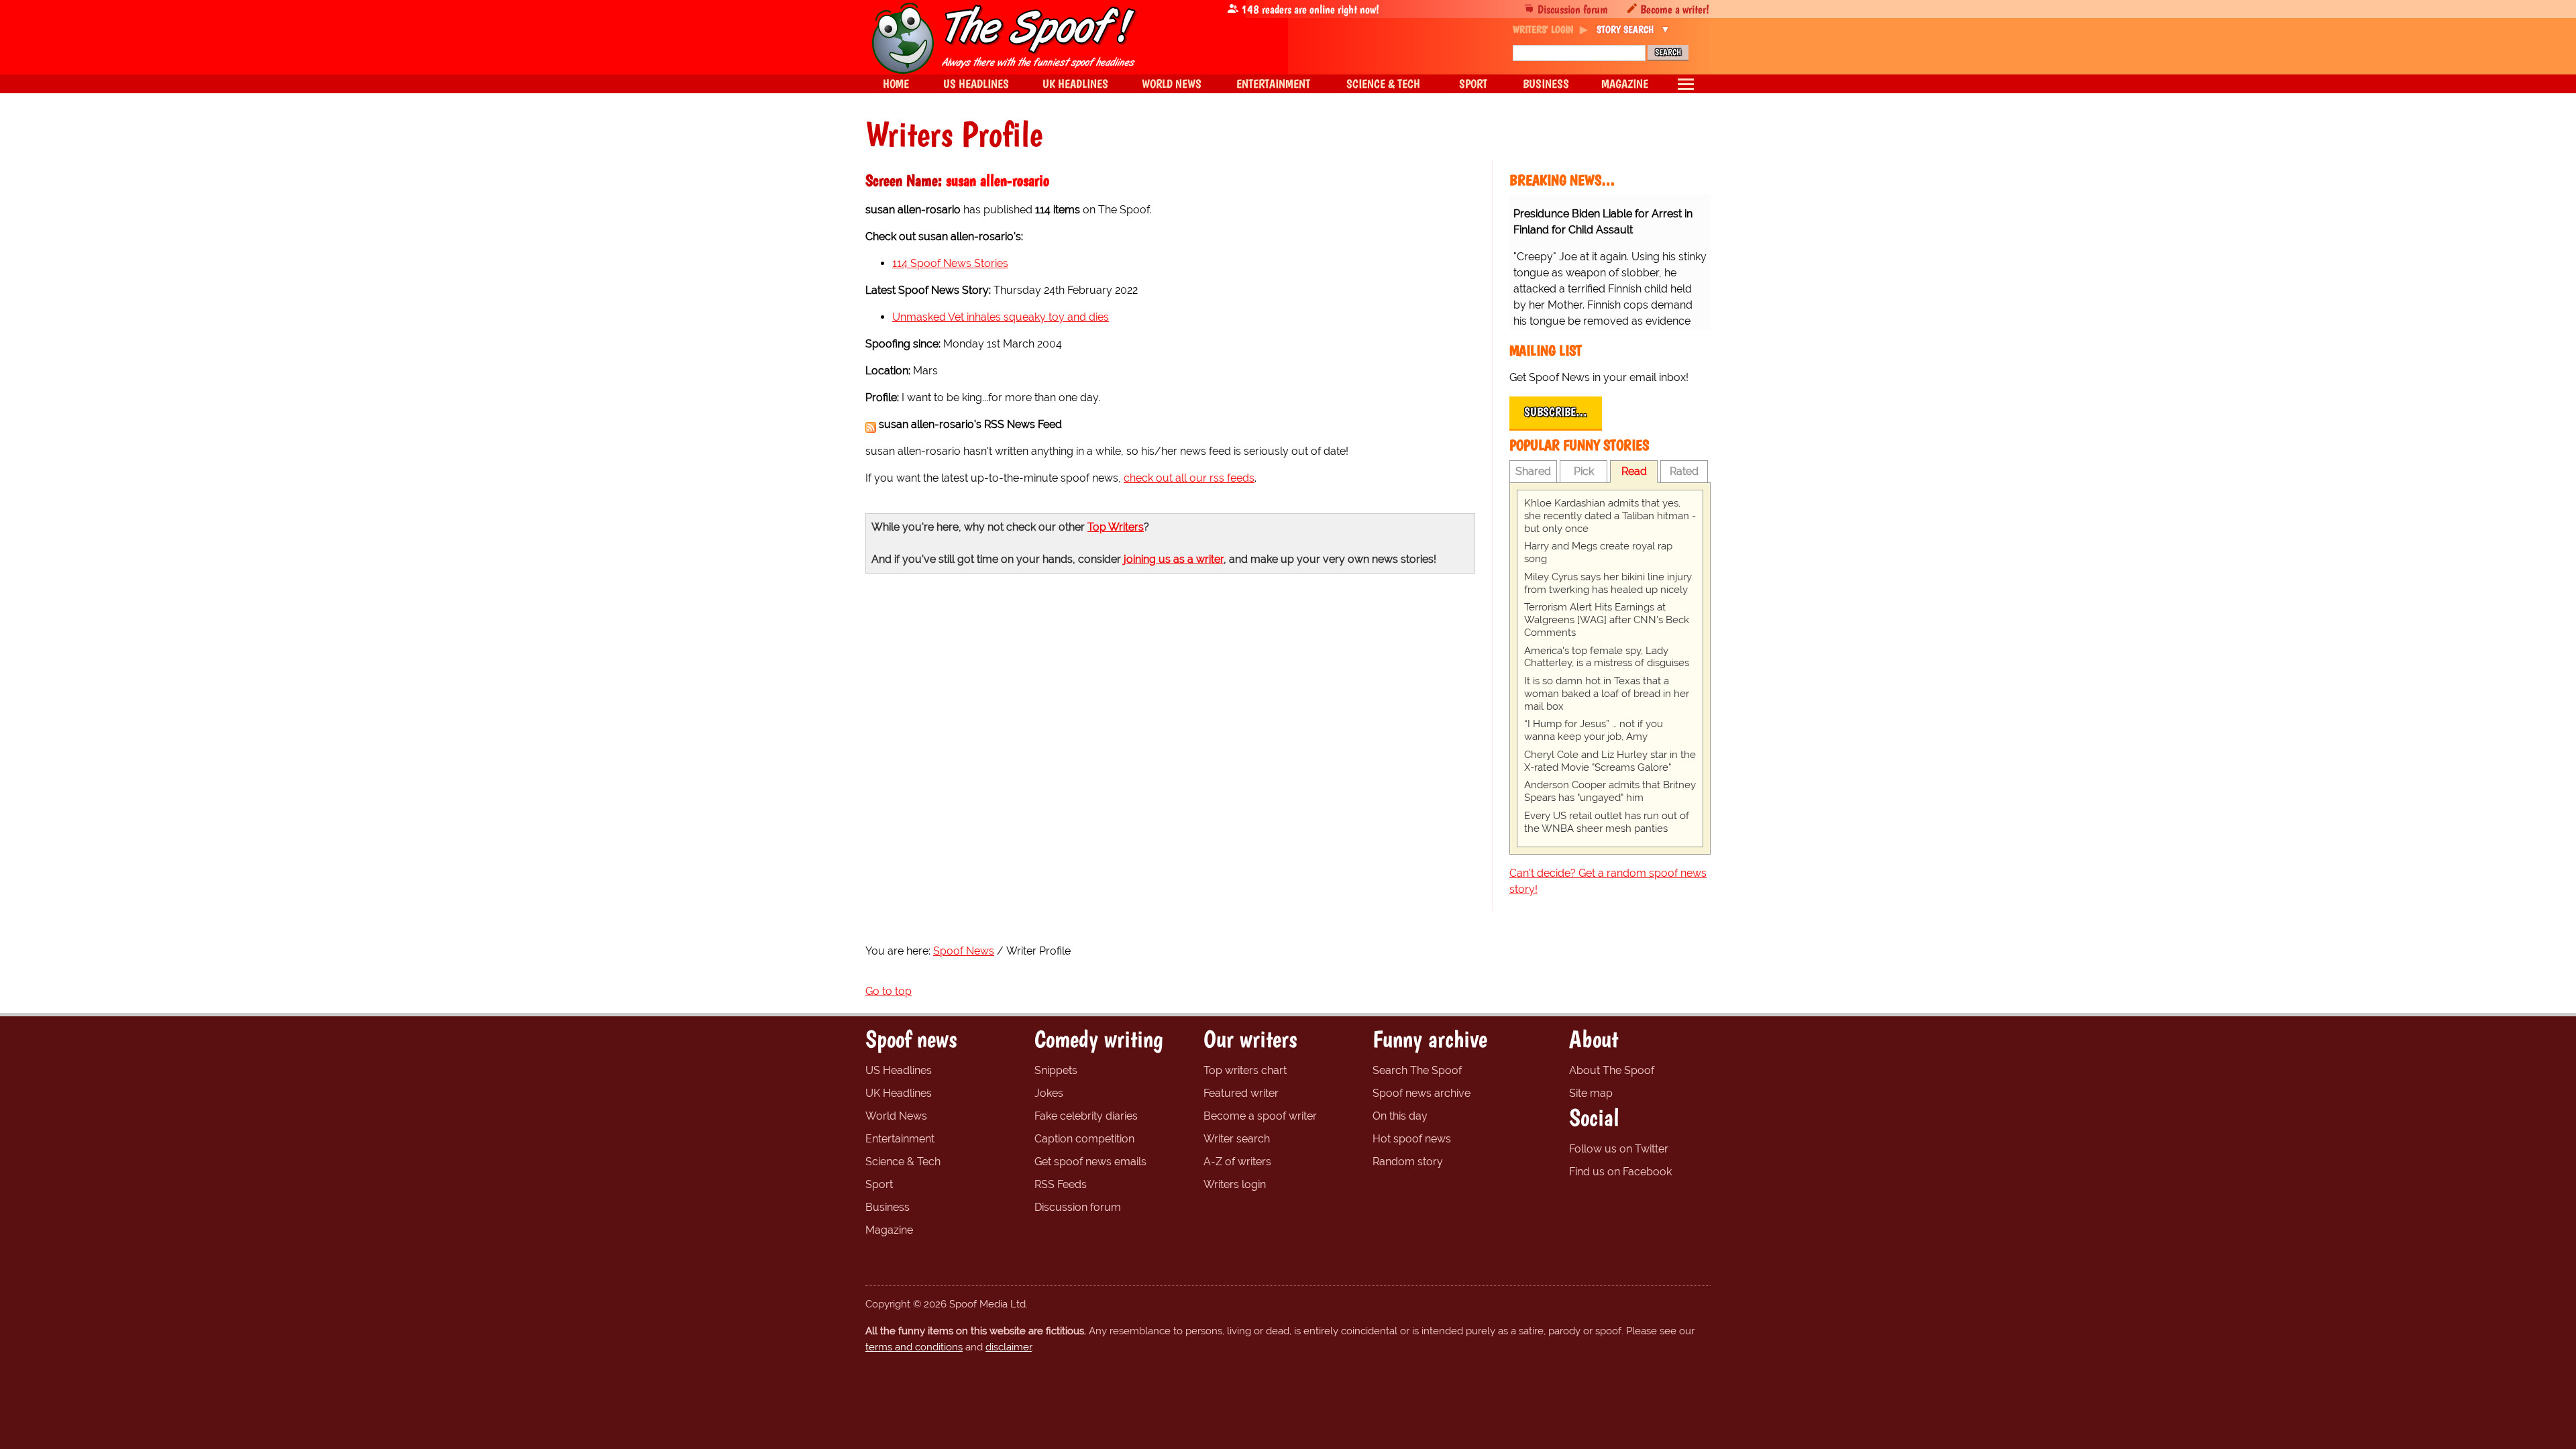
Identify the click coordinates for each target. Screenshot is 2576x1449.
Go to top (889, 991)
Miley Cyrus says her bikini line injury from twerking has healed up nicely (1608, 583)
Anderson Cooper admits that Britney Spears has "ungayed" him (1610, 791)
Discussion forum (1573, 9)
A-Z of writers (1237, 1162)
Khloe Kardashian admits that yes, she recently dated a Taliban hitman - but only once (1610, 516)
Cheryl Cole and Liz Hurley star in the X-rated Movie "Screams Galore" (1610, 761)
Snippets (1056, 1070)
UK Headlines (899, 1093)
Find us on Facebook (1620, 1172)
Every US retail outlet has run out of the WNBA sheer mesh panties (1607, 822)
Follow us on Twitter (1619, 1149)
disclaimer (1009, 1347)
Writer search (1237, 1139)
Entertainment (900, 1139)
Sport (879, 1184)
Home (896, 84)
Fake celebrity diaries (1086, 1116)
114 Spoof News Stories (950, 263)
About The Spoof (1612, 1070)
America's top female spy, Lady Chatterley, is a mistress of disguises (1607, 657)
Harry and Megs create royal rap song (1598, 552)
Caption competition (1084, 1139)
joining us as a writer (1174, 559)
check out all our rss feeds (1189, 478)
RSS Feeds (1061, 1184)
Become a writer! (1675, 9)
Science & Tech (903, 1162)
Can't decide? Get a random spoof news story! (1608, 881)
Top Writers (1116, 527)
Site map (1591, 1093)
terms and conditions (914, 1347)
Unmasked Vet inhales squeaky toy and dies (1001, 317)
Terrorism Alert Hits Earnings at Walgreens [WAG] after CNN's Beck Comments (1607, 620)
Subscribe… (1556, 412)
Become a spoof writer (1260, 1116)
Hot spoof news (1412, 1139)
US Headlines (899, 1070)
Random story (1408, 1162)
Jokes (1049, 1093)
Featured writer (1241, 1093)
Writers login (1235, 1184)
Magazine (889, 1230)
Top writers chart (1245, 1070)
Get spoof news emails (1090, 1162)
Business (888, 1207)
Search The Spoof (1417, 1070)
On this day (1400, 1116)
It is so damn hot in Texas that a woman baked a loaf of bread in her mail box (1607, 694)
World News (896, 1116)
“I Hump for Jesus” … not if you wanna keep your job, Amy (1594, 730)
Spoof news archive (1421, 1093)
